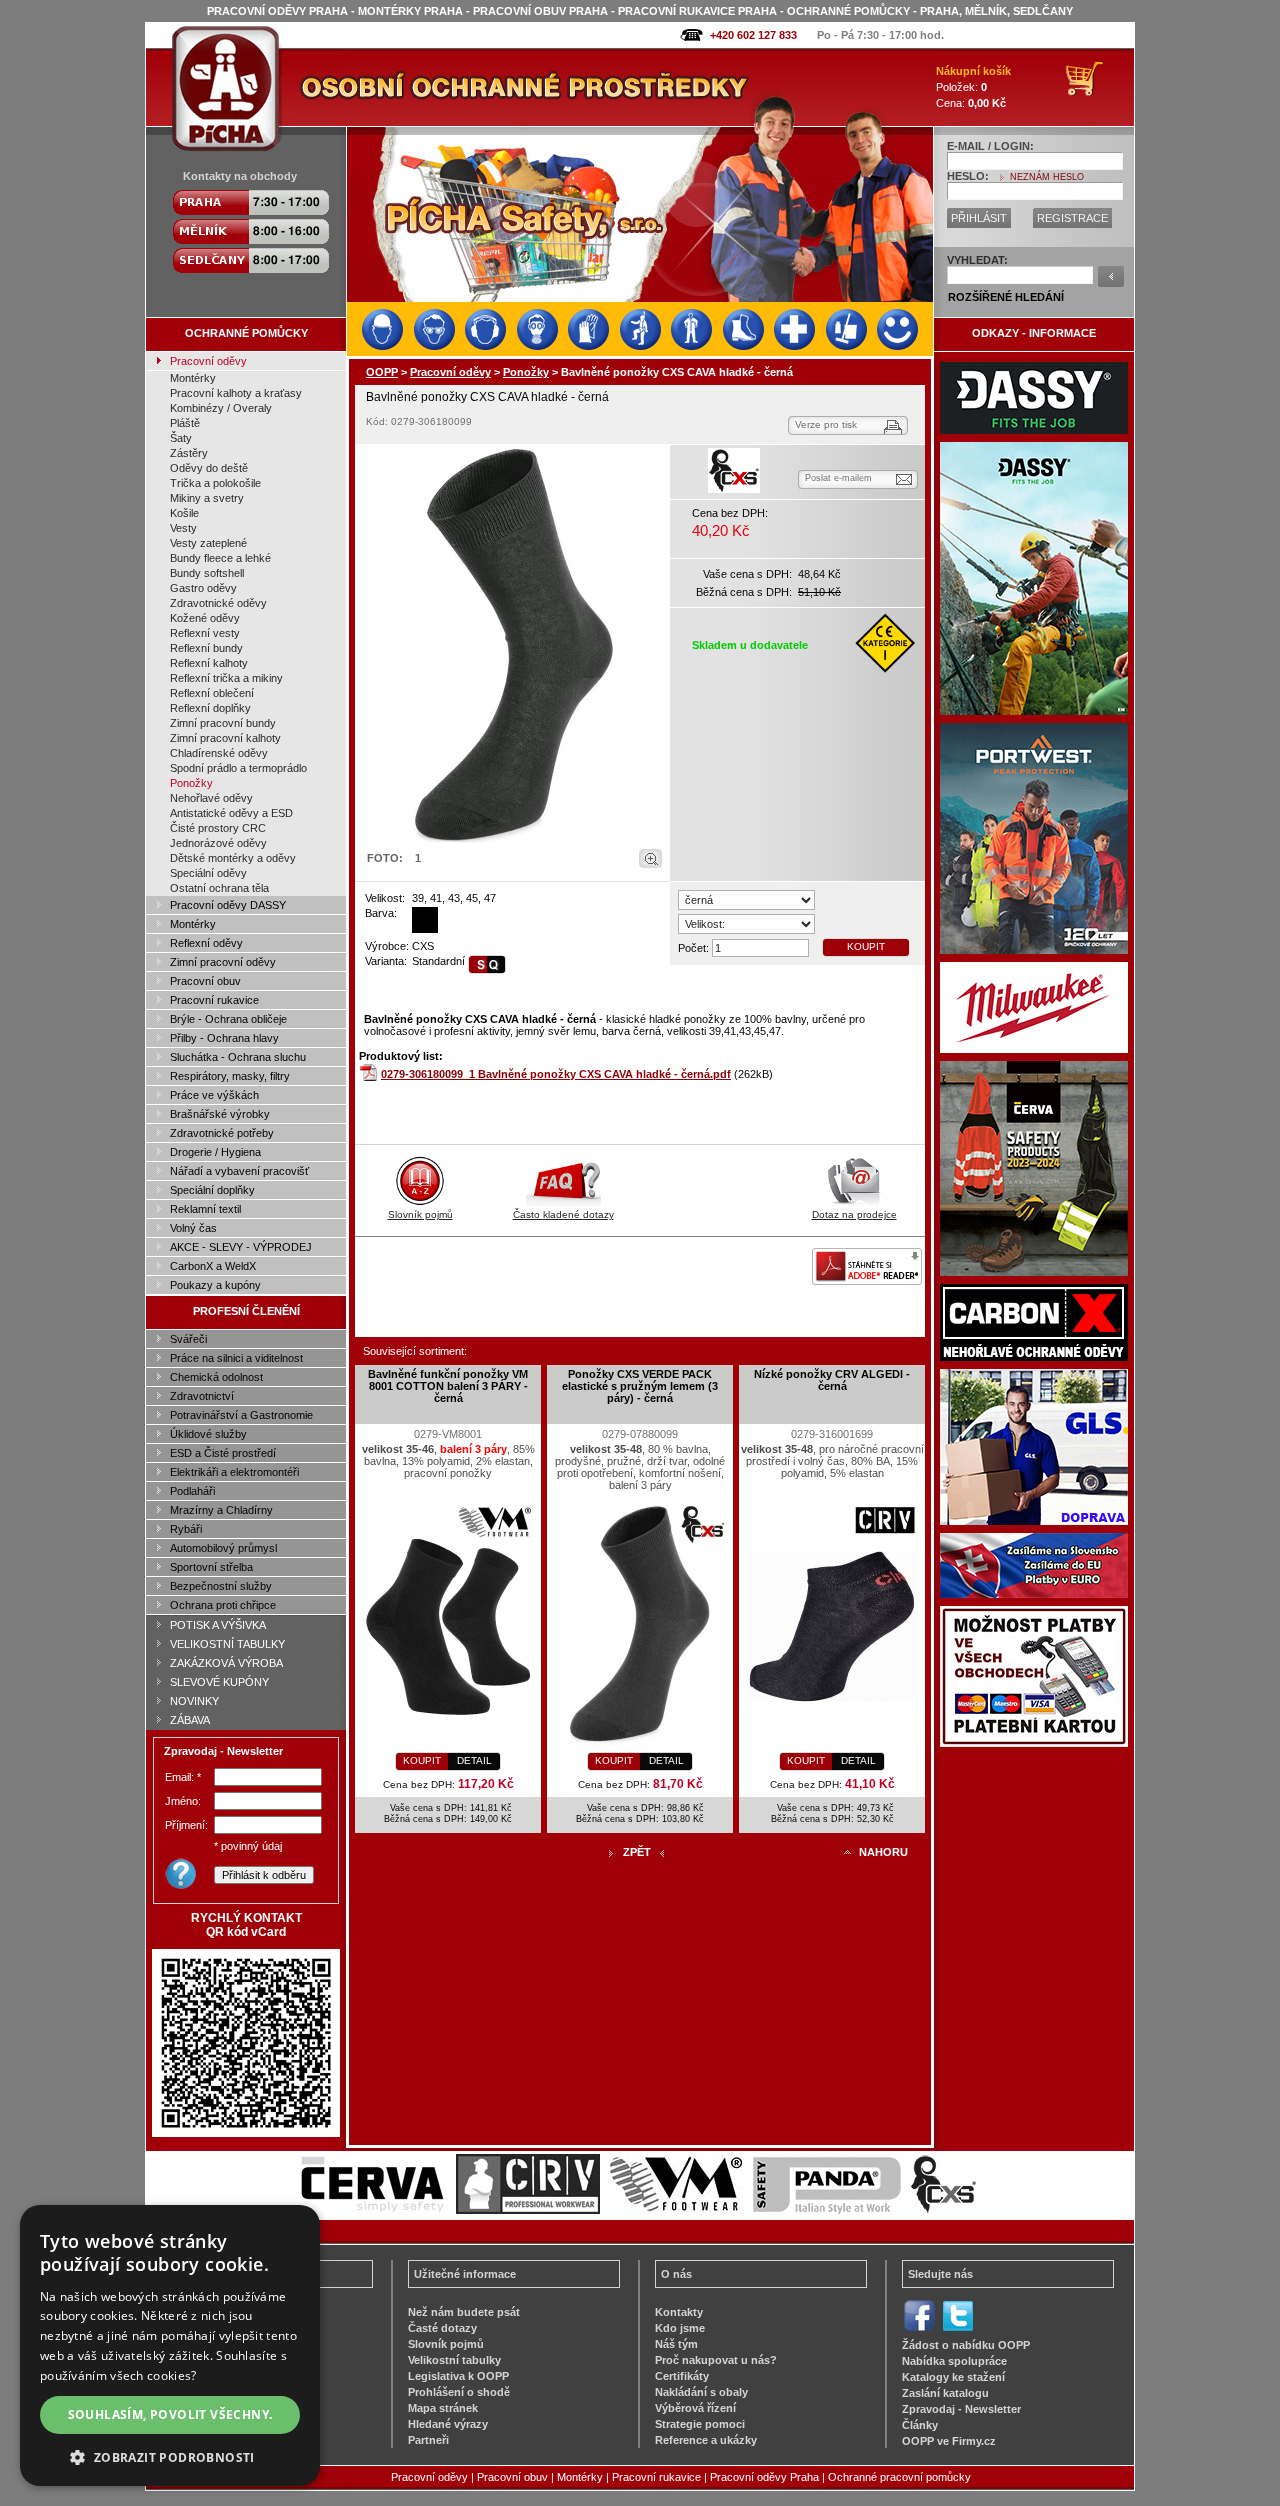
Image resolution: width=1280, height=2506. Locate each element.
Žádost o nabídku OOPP (966, 2345)
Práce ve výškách (214, 1095)
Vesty (183, 528)
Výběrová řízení (695, 2408)
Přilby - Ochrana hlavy (224, 1038)
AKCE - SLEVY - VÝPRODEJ (241, 1247)
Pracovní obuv (205, 981)
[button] (170, 2456)
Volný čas (193, 1228)
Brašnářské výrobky (220, 1114)
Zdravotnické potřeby (222, 1133)
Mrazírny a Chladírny (221, 1510)
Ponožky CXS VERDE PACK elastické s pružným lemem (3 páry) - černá (640, 1386)
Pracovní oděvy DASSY (228, 905)
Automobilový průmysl (223, 1548)
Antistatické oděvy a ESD (231, 813)
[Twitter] (957, 2329)
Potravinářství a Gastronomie (241, 1415)
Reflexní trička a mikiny (226, 678)
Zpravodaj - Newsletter (961, 2409)
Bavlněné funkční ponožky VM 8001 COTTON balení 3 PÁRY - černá (448, 1386)
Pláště (185, 423)
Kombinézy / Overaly (221, 408)
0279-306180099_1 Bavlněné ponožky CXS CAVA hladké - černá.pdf (556, 1074)
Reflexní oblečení (212, 693)
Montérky (193, 378)
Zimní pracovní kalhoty (225, 738)
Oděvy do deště (209, 468)
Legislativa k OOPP (458, 2376)
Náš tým (676, 2344)
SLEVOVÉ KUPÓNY (219, 1682)
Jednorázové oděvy (218, 843)
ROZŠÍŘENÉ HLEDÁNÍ (1006, 297)
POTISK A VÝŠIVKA (218, 1625)
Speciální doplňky (212, 1190)
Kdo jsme (680, 2328)
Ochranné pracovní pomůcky (899, 2477)
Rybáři (186, 1529)
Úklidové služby (208, 1434)
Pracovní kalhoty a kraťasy (236, 393)
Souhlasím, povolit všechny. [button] (170, 2414)
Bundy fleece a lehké (220, 558)
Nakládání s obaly (701, 2392)
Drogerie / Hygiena (215, 1152)
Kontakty (679, 2312)
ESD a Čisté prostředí (223, 1453)
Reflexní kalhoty (209, 663)
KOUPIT (866, 946)
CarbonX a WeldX (213, 1266)
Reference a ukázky (706, 2440)
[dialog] (170, 2345)
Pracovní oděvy (208, 361)
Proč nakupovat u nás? (716, 2360)
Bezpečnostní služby (221, 1586)
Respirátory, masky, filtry (230, 1076)
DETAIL (474, 1760)
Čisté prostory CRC (218, 828)
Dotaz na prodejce (854, 1214)
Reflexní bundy (206, 648)
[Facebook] (919, 2329)
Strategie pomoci (700, 2424)
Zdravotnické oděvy (218, 603)
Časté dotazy (442, 2328)
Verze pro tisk (826, 424)
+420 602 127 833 (753, 35)
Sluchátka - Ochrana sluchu (238, 1057)
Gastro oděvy (203, 588)
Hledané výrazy (448, 2424)
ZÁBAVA (190, 1720)
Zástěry (189, 453)
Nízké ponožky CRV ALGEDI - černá (832, 1380)
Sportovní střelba (211, 1567)
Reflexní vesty (205, 633)
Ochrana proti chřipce (223, 1605)
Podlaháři (192, 1491)
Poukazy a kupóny (215, 1285)
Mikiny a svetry (207, 498)
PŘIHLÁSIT (979, 218)
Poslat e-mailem (838, 478)
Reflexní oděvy (206, 943)
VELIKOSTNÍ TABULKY (227, 1644)
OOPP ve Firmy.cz (949, 2441)
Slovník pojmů (420, 1214)
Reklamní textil (205, 1209)
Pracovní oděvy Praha (764, 2477)
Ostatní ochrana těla (219, 888)
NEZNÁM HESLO (1047, 177)
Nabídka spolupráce (954, 2361)
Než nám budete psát (464, 2312)
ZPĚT (637, 1852)
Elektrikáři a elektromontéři (234, 1472)
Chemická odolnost (216, 1377)
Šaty (181, 438)
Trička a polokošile (215, 483)
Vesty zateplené (208, 543)
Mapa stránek (443, 2408)
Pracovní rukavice (214, 1000)
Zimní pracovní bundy (223, 723)
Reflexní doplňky (210, 708)
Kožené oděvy (205, 618)
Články (920, 2425)
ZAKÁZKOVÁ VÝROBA (226, 1663)
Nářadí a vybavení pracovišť (239, 1171)
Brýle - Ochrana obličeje (228, 1019)
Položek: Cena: (973, 87)
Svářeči (188, 1339)
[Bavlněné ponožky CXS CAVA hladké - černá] (513, 645)
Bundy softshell (207, 573)
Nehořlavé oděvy (211, 798)
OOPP (382, 372)
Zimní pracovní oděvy (223, 962)
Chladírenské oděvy (219, 753)
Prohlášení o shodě (459, 2392)
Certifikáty (682, 2376)
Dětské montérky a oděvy (233, 858)
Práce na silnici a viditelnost (236, 1358)
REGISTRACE (1072, 218)
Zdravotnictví (202, 1396)
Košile (184, 513)
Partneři (428, 2440)
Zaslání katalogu (945, 2393)
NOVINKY (194, 1701)
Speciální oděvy (208, 873)
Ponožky (191, 783)
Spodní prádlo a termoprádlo (238, 768)
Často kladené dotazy (563, 1214)
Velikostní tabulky (454, 2360)
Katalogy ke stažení (953, 2377)
